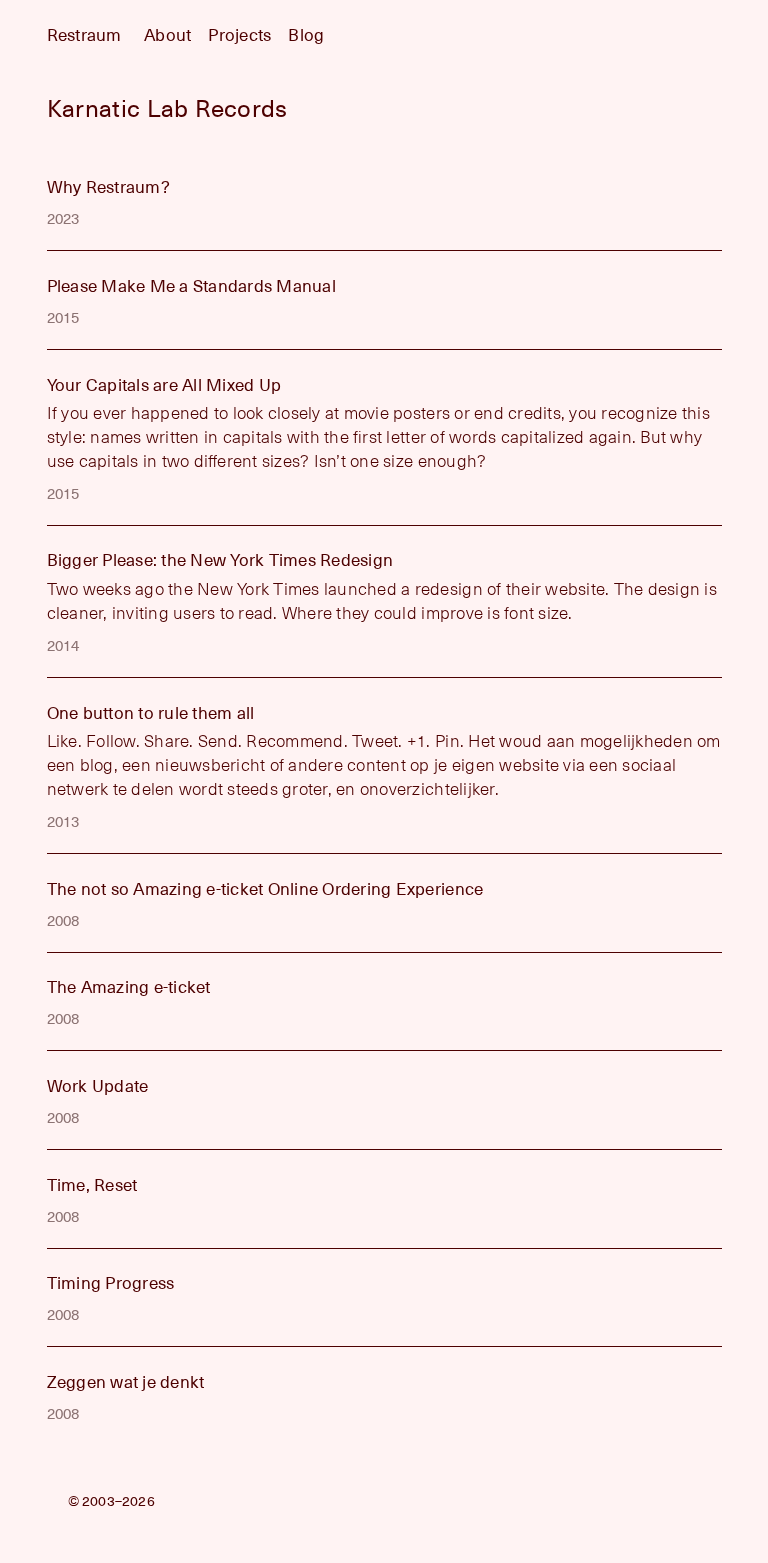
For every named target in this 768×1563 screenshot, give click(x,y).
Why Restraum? (108, 187)
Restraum (84, 35)
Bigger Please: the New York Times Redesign (220, 560)
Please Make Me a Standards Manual (191, 286)
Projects (239, 35)
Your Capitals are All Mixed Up (164, 385)
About (167, 35)
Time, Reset (92, 1185)
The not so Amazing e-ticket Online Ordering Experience (265, 889)
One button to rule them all (151, 713)
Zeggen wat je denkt (126, 1382)
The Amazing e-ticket (129, 987)
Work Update (98, 1086)
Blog (306, 35)
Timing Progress (111, 1283)
